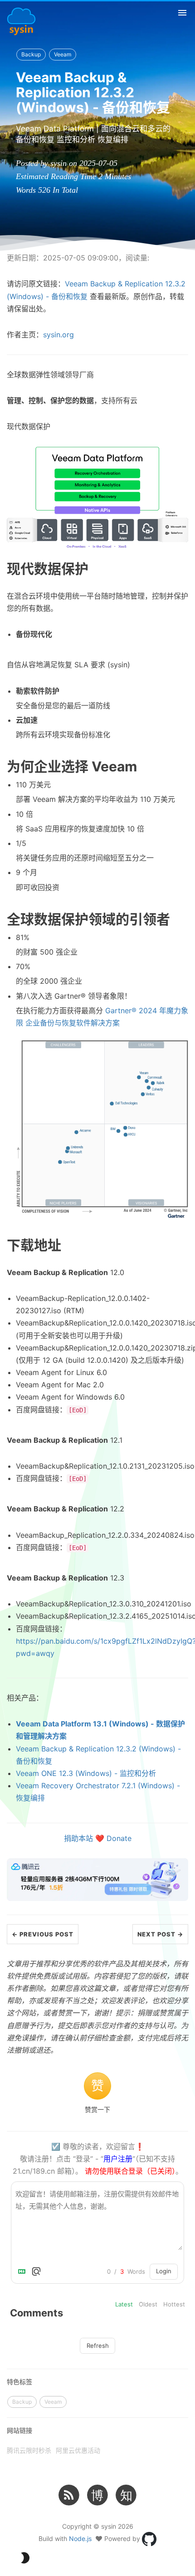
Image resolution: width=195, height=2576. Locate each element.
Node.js (80, 2538)
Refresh (98, 2346)
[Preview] (36, 2271)
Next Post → (160, 1934)
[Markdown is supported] (24, 2271)
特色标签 (19, 2382)
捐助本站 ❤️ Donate (98, 1838)
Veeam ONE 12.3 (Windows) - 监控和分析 (86, 1773)
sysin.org (58, 335)
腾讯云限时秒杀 (29, 2450)
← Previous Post (43, 1934)
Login (164, 2271)
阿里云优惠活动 (78, 2450)
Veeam (63, 54)
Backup (31, 54)
